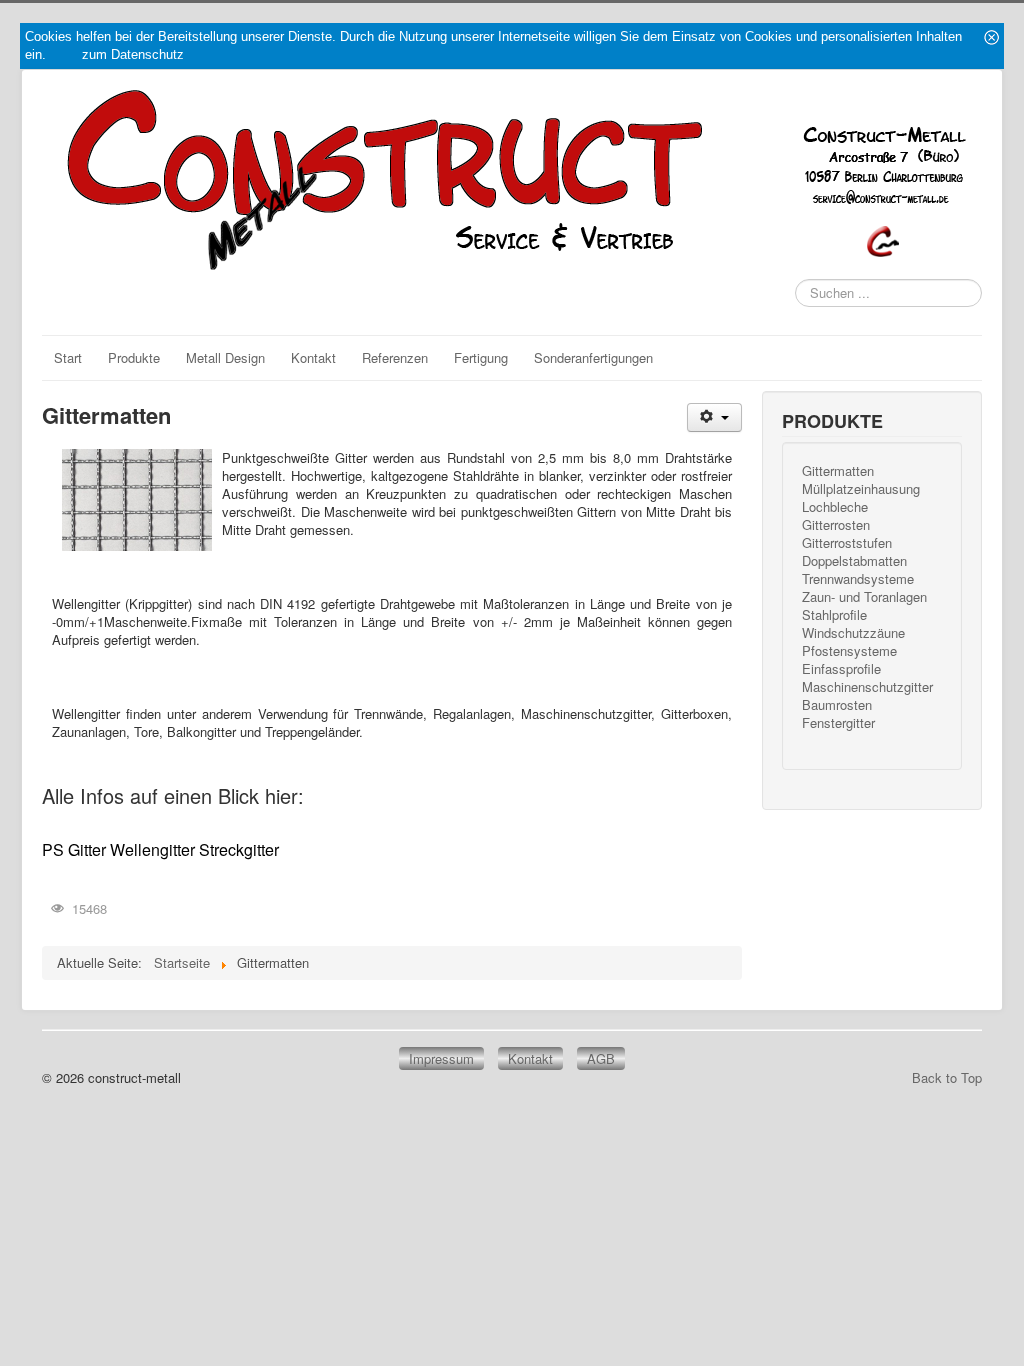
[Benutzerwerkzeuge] (714, 417)
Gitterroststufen (847, 543)
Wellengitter (152, 849)
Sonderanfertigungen (593, 357)
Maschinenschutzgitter (867, 687)
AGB (601, 1058)
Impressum (441, 1058)
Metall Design (225, 357)
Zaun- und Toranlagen (864, 597)
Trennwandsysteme (858, 579)
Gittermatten (838, 471)
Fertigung (481, 357)
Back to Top (947, 1077)
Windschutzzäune (853, 633)
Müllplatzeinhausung (861, 489)
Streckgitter (239, 849)
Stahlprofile (834, 615)
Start (68, 357)
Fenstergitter (838, 723)
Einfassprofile (841, 669)
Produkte (134, 357)
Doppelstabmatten (854, 561)
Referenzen (395, 357)
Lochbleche (835, 507)
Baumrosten (837, 705)
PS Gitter (74, 849)
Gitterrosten (836, 525)
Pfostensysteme (849, 651)
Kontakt (313, 357)
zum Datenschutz (133, 54)
